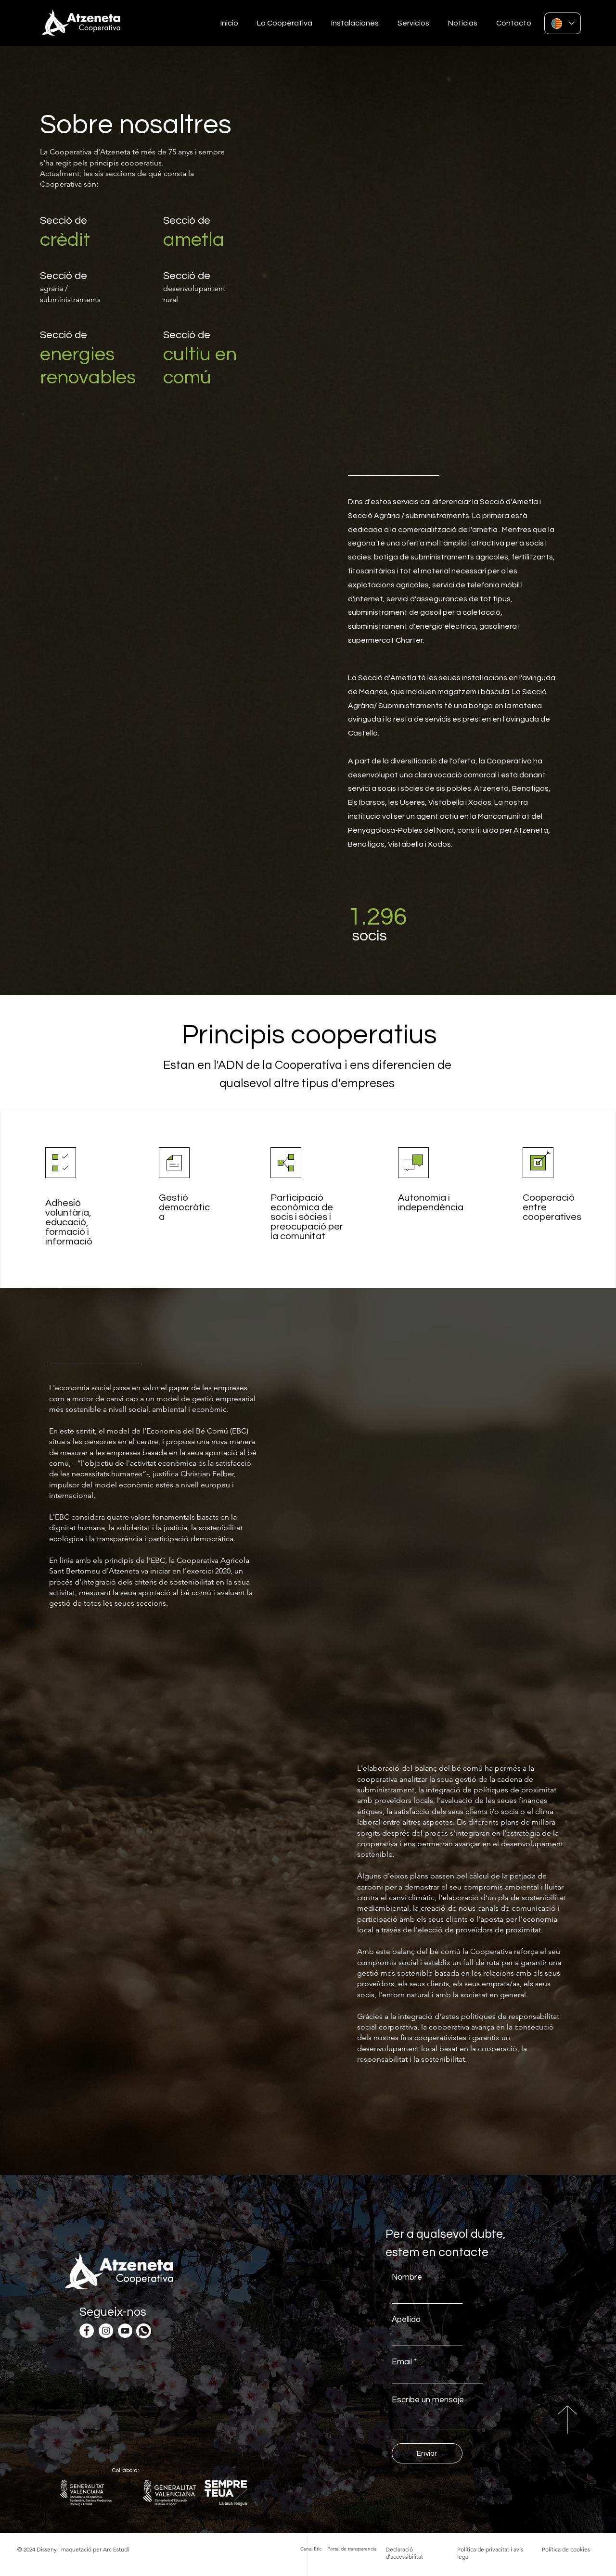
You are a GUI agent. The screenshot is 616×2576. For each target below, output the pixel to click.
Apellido (406, 2320)
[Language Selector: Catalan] (563, 23)
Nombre (407, 2278)
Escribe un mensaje (428, 2400)
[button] (282, 23)
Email (402, 2362)
